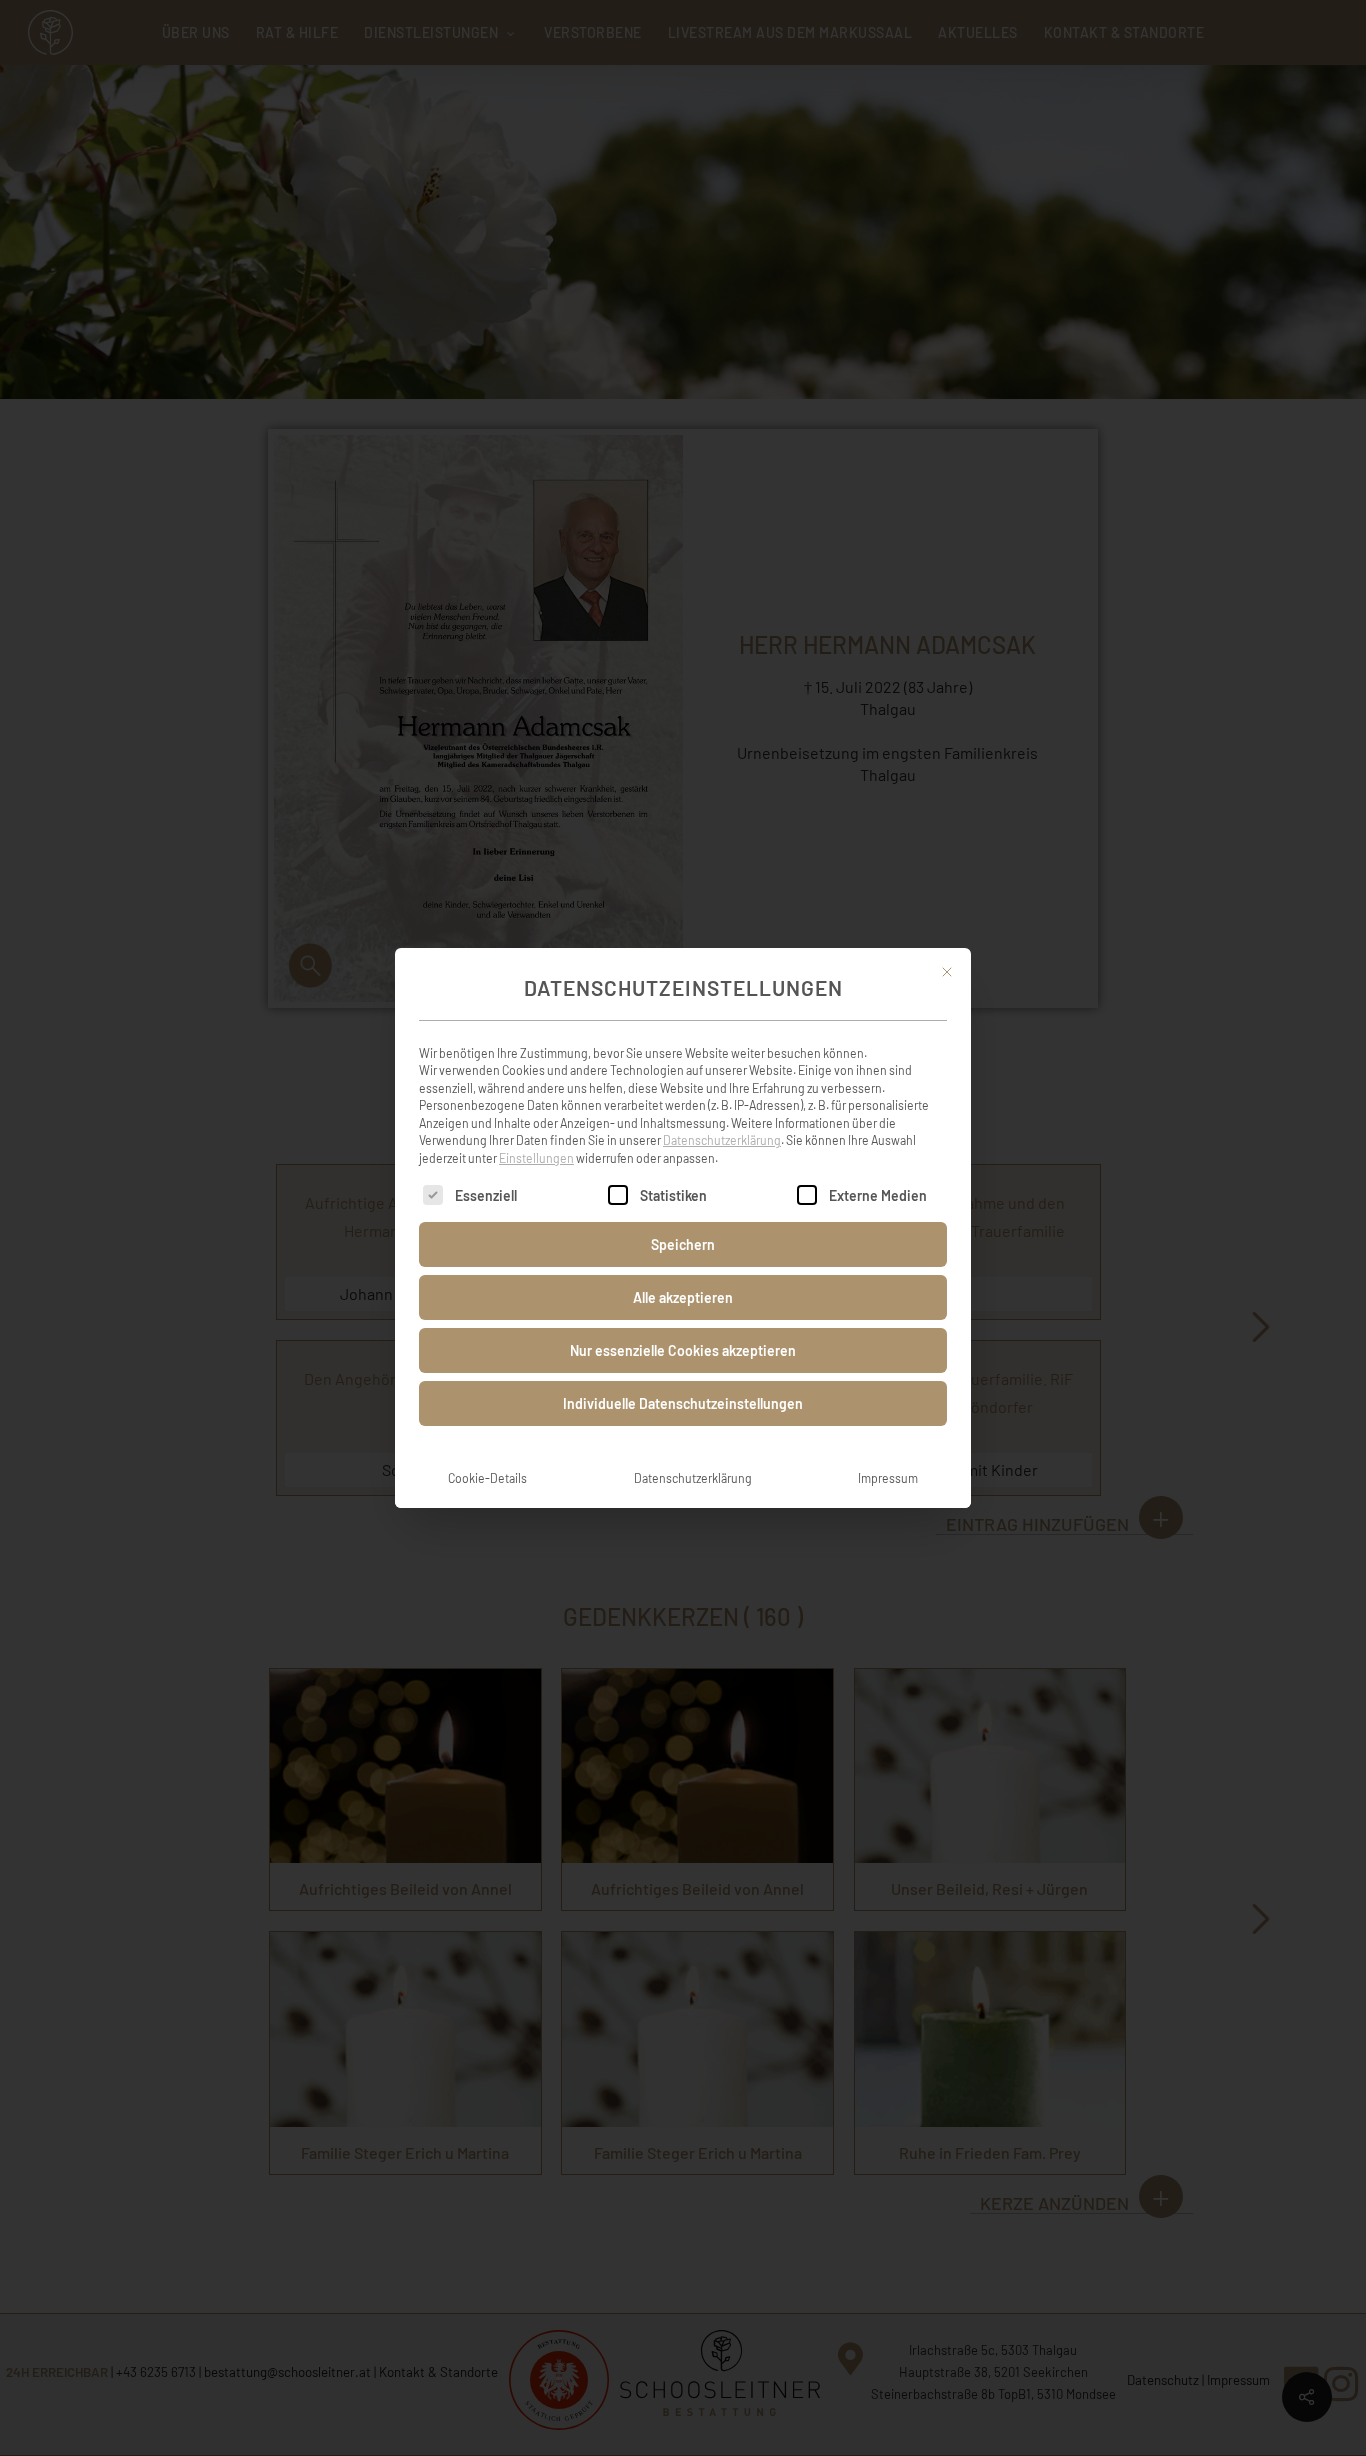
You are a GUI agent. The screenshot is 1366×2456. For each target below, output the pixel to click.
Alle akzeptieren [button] (683, 1297)
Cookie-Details (487, 1478)
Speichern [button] (683, 1244)
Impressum (888, 1478)
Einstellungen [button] (536, 1158)
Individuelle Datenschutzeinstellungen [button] (683, 1403)
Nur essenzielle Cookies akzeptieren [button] (683, 1350)
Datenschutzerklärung (722, 1140)
